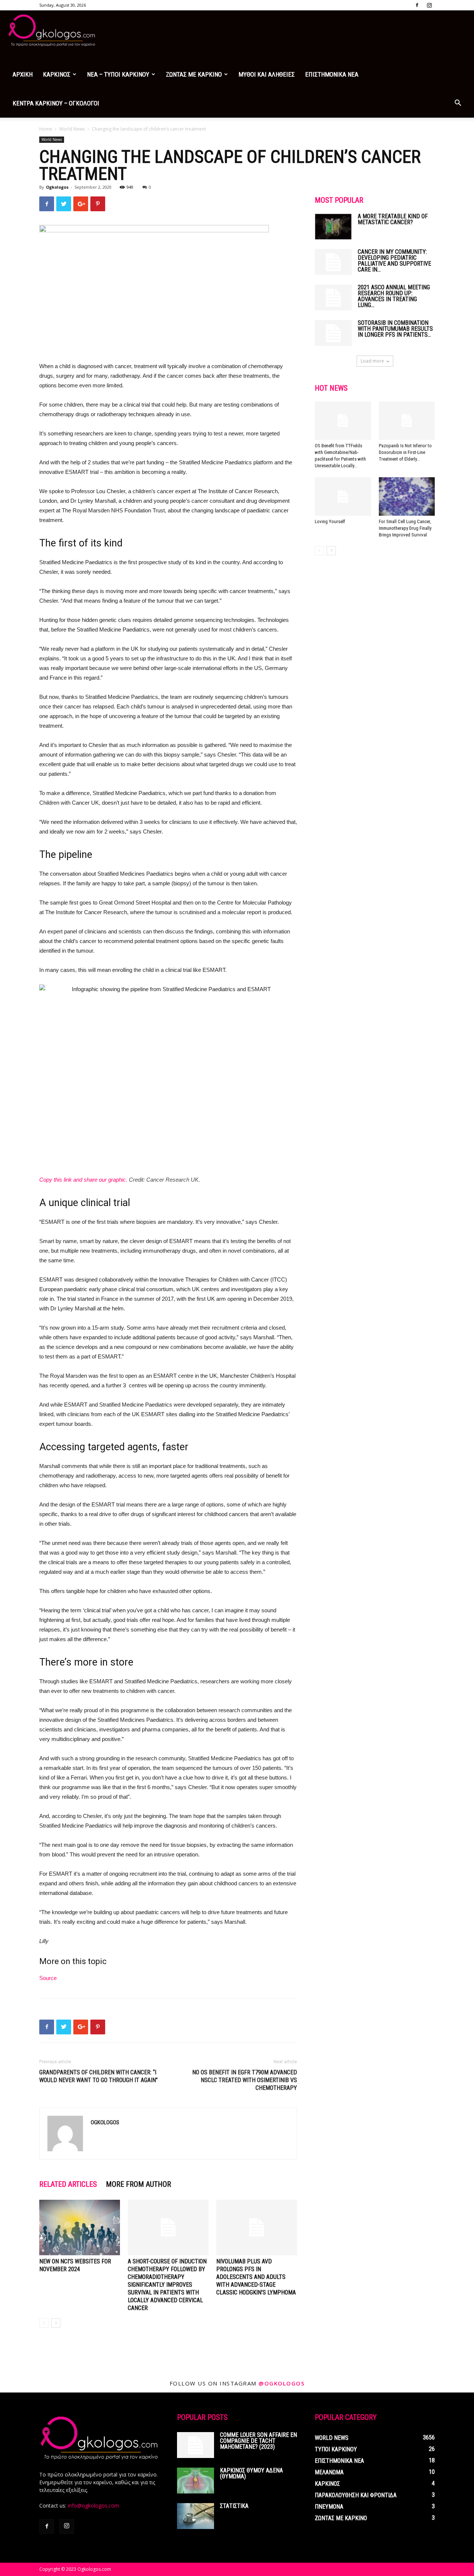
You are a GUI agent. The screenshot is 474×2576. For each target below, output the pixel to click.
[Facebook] (417, 5)
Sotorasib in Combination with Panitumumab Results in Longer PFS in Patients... (395, 329)
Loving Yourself (330, 521)
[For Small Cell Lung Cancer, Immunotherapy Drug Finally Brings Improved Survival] (407, 496)
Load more (372, 361)
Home (46, 129)
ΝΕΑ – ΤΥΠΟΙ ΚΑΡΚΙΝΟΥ (118, 74)
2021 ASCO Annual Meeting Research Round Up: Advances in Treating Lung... (394, 296)
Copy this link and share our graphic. (83, 1180)
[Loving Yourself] (343, 496)
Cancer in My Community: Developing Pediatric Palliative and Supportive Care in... (394, 261)
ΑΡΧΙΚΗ (23, 74)
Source (48, 1978)
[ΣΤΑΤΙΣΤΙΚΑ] (196, 2516)
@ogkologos (281, 2383)
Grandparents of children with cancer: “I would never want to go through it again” (99, 2076)
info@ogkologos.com (94, 2506)
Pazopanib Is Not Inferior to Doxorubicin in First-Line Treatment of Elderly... (405, 452)
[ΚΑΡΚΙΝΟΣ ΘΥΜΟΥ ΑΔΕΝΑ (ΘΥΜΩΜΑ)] (196, 2481)
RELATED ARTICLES (68, 2184)
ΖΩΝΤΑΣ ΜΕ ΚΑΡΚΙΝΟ (194, 74)
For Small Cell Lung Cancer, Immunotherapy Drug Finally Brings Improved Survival (405, 528)
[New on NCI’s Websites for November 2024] (80, 2228)
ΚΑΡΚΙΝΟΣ (57, 74)
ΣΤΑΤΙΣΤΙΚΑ (234, 2506)
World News (72, 129)
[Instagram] (429, 5)
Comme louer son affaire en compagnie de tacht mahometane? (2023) (258, 2441)
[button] (458, 104)
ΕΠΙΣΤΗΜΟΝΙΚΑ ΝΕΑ (332, 74)
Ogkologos (57, 187)
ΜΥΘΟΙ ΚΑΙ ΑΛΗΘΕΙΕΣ (267, 74)
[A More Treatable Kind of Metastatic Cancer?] (333, 226)
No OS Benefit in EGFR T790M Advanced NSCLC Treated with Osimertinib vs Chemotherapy (245, 2080)
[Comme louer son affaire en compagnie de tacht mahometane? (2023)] (196, 2445)
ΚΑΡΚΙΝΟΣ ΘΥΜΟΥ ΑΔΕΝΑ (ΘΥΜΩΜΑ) (251, 2473)
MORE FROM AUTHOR (138, 2184)
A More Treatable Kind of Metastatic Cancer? (393, 219)
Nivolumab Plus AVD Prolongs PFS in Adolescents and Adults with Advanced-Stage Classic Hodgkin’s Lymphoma (256, 2277)
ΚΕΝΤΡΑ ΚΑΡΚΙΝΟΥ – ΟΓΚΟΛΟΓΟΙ (56, 103)
